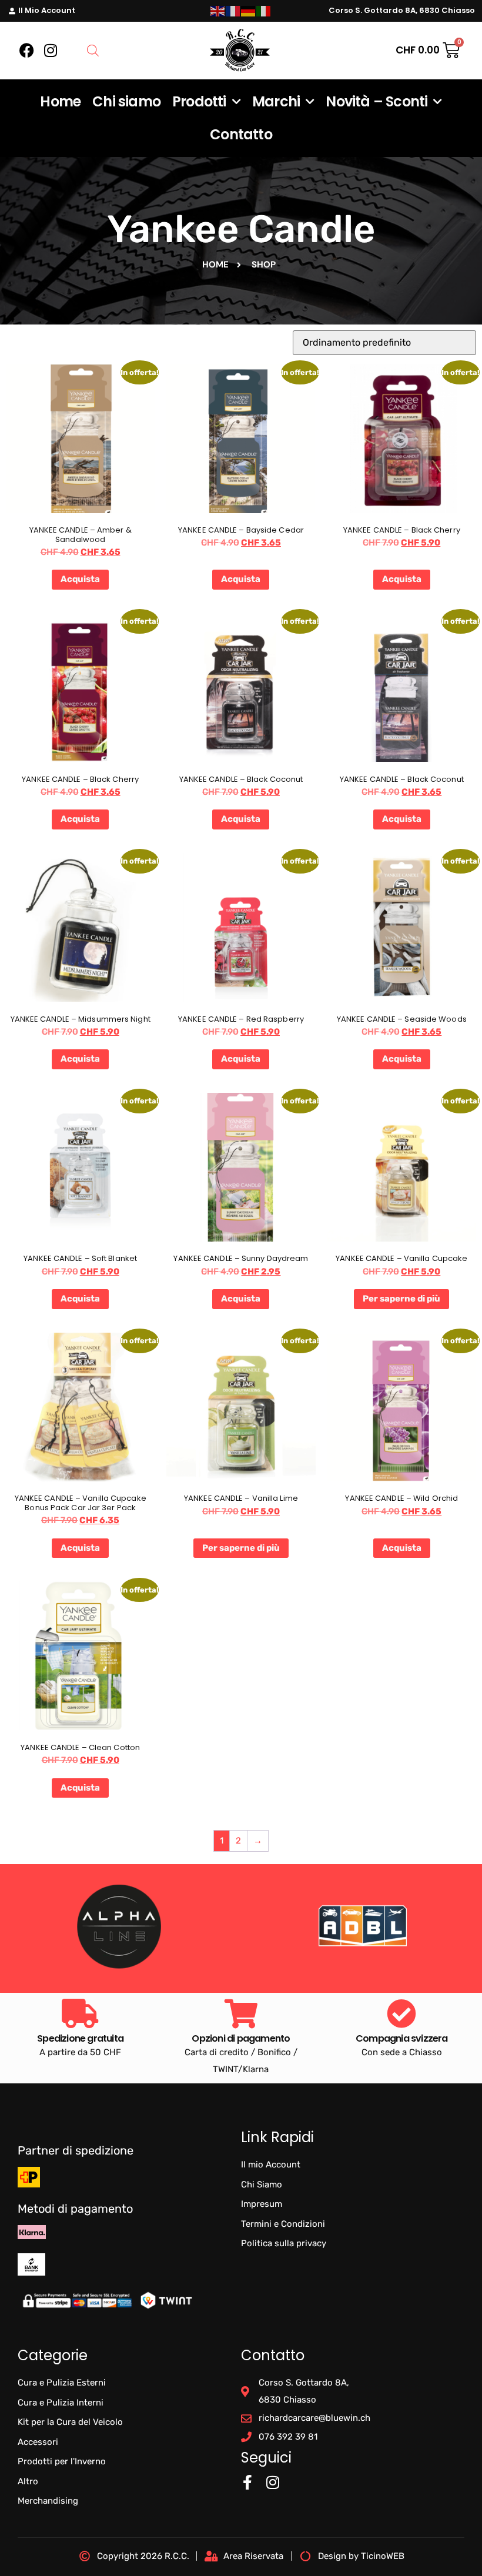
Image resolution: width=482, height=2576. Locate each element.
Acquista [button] (80, 579)
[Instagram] (51, 51)
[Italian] (264, 11)
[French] (233, 11)
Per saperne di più (401, 1299)
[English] (218, 11)
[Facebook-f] (247, 2482)
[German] (249, 11)
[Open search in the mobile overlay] (93, 51)
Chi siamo (126, 101)
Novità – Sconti (376, 101)
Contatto (241, 134)
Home (60, 101)
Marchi (276, 101)
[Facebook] (27, 51)
